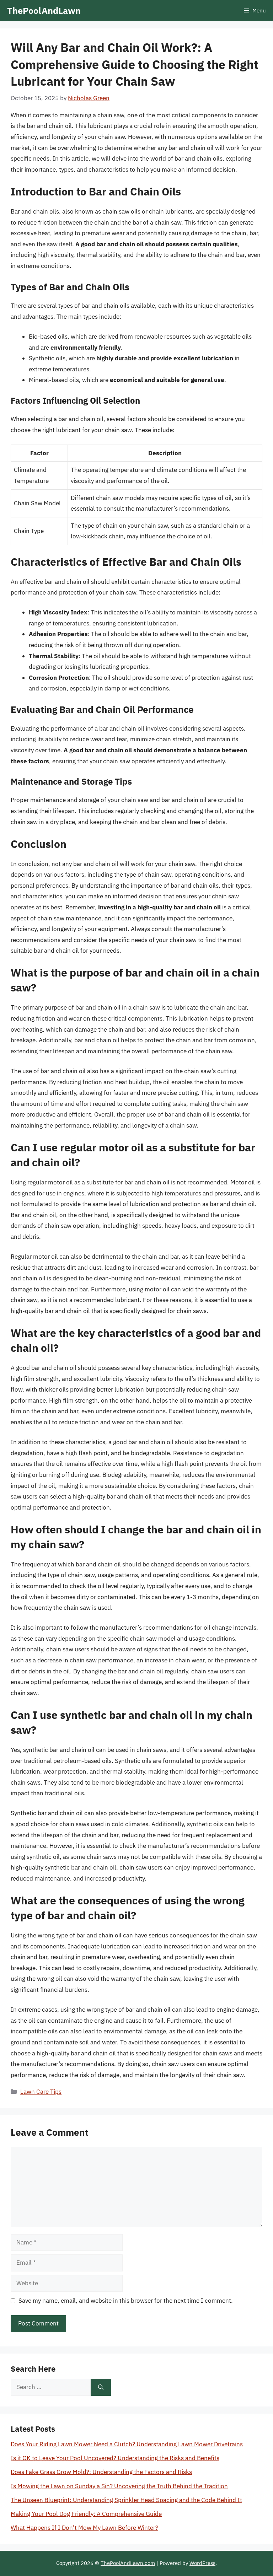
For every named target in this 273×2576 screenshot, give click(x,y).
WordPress (202, 2563)
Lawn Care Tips (41, 2092)
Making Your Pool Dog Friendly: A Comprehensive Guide (86, 2514)
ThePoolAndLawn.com (128, 2563)
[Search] (101, 2387)
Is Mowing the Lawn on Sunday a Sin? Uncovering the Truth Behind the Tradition (119, 2486)
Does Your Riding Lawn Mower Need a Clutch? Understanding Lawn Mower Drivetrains (127, 2444)
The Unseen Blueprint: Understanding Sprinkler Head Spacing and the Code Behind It (126, 2500)
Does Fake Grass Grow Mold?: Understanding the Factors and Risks (101, 2472)
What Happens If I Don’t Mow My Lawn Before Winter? (84, 2528)
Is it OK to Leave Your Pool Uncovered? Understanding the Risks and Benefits (115, 2458)
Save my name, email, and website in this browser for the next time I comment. (126, 2301)
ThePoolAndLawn (44, 10)
